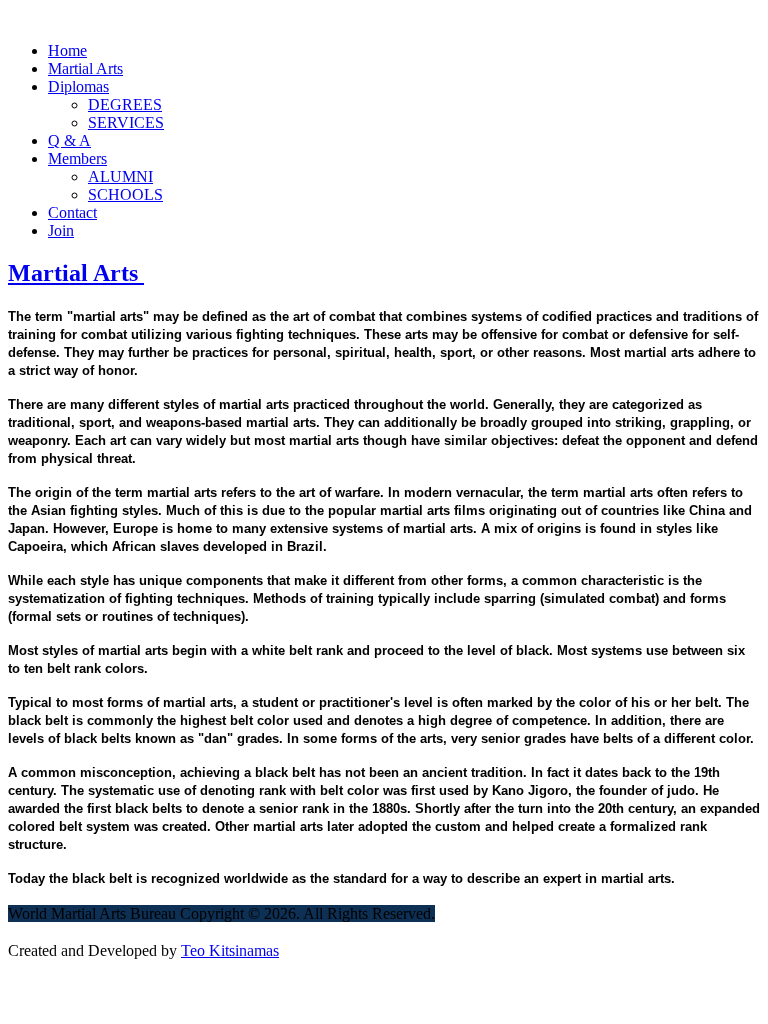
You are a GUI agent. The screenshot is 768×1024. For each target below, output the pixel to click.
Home (67, 50)
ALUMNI (120, 176)
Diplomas (78, 86)
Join (61, 230)
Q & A (69, 140)
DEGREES (125, 104)
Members (77, 158)
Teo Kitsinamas (230, 950)
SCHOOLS (125, 194)
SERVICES (126, 122)
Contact (72, 212)
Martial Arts (85, 68)
